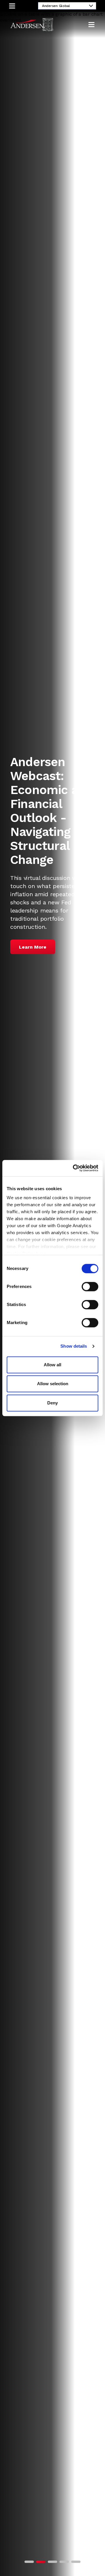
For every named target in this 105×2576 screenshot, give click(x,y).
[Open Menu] (91, 25)
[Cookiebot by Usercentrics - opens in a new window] (74, 1168)
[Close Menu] (12, 6)
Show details (74, 1346)
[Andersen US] (32, 25)
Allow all (52, 1365)
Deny (52, 1403)
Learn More (33, 947)
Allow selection (53, 1384)
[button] (29, 2562)
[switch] (90, 1287)
